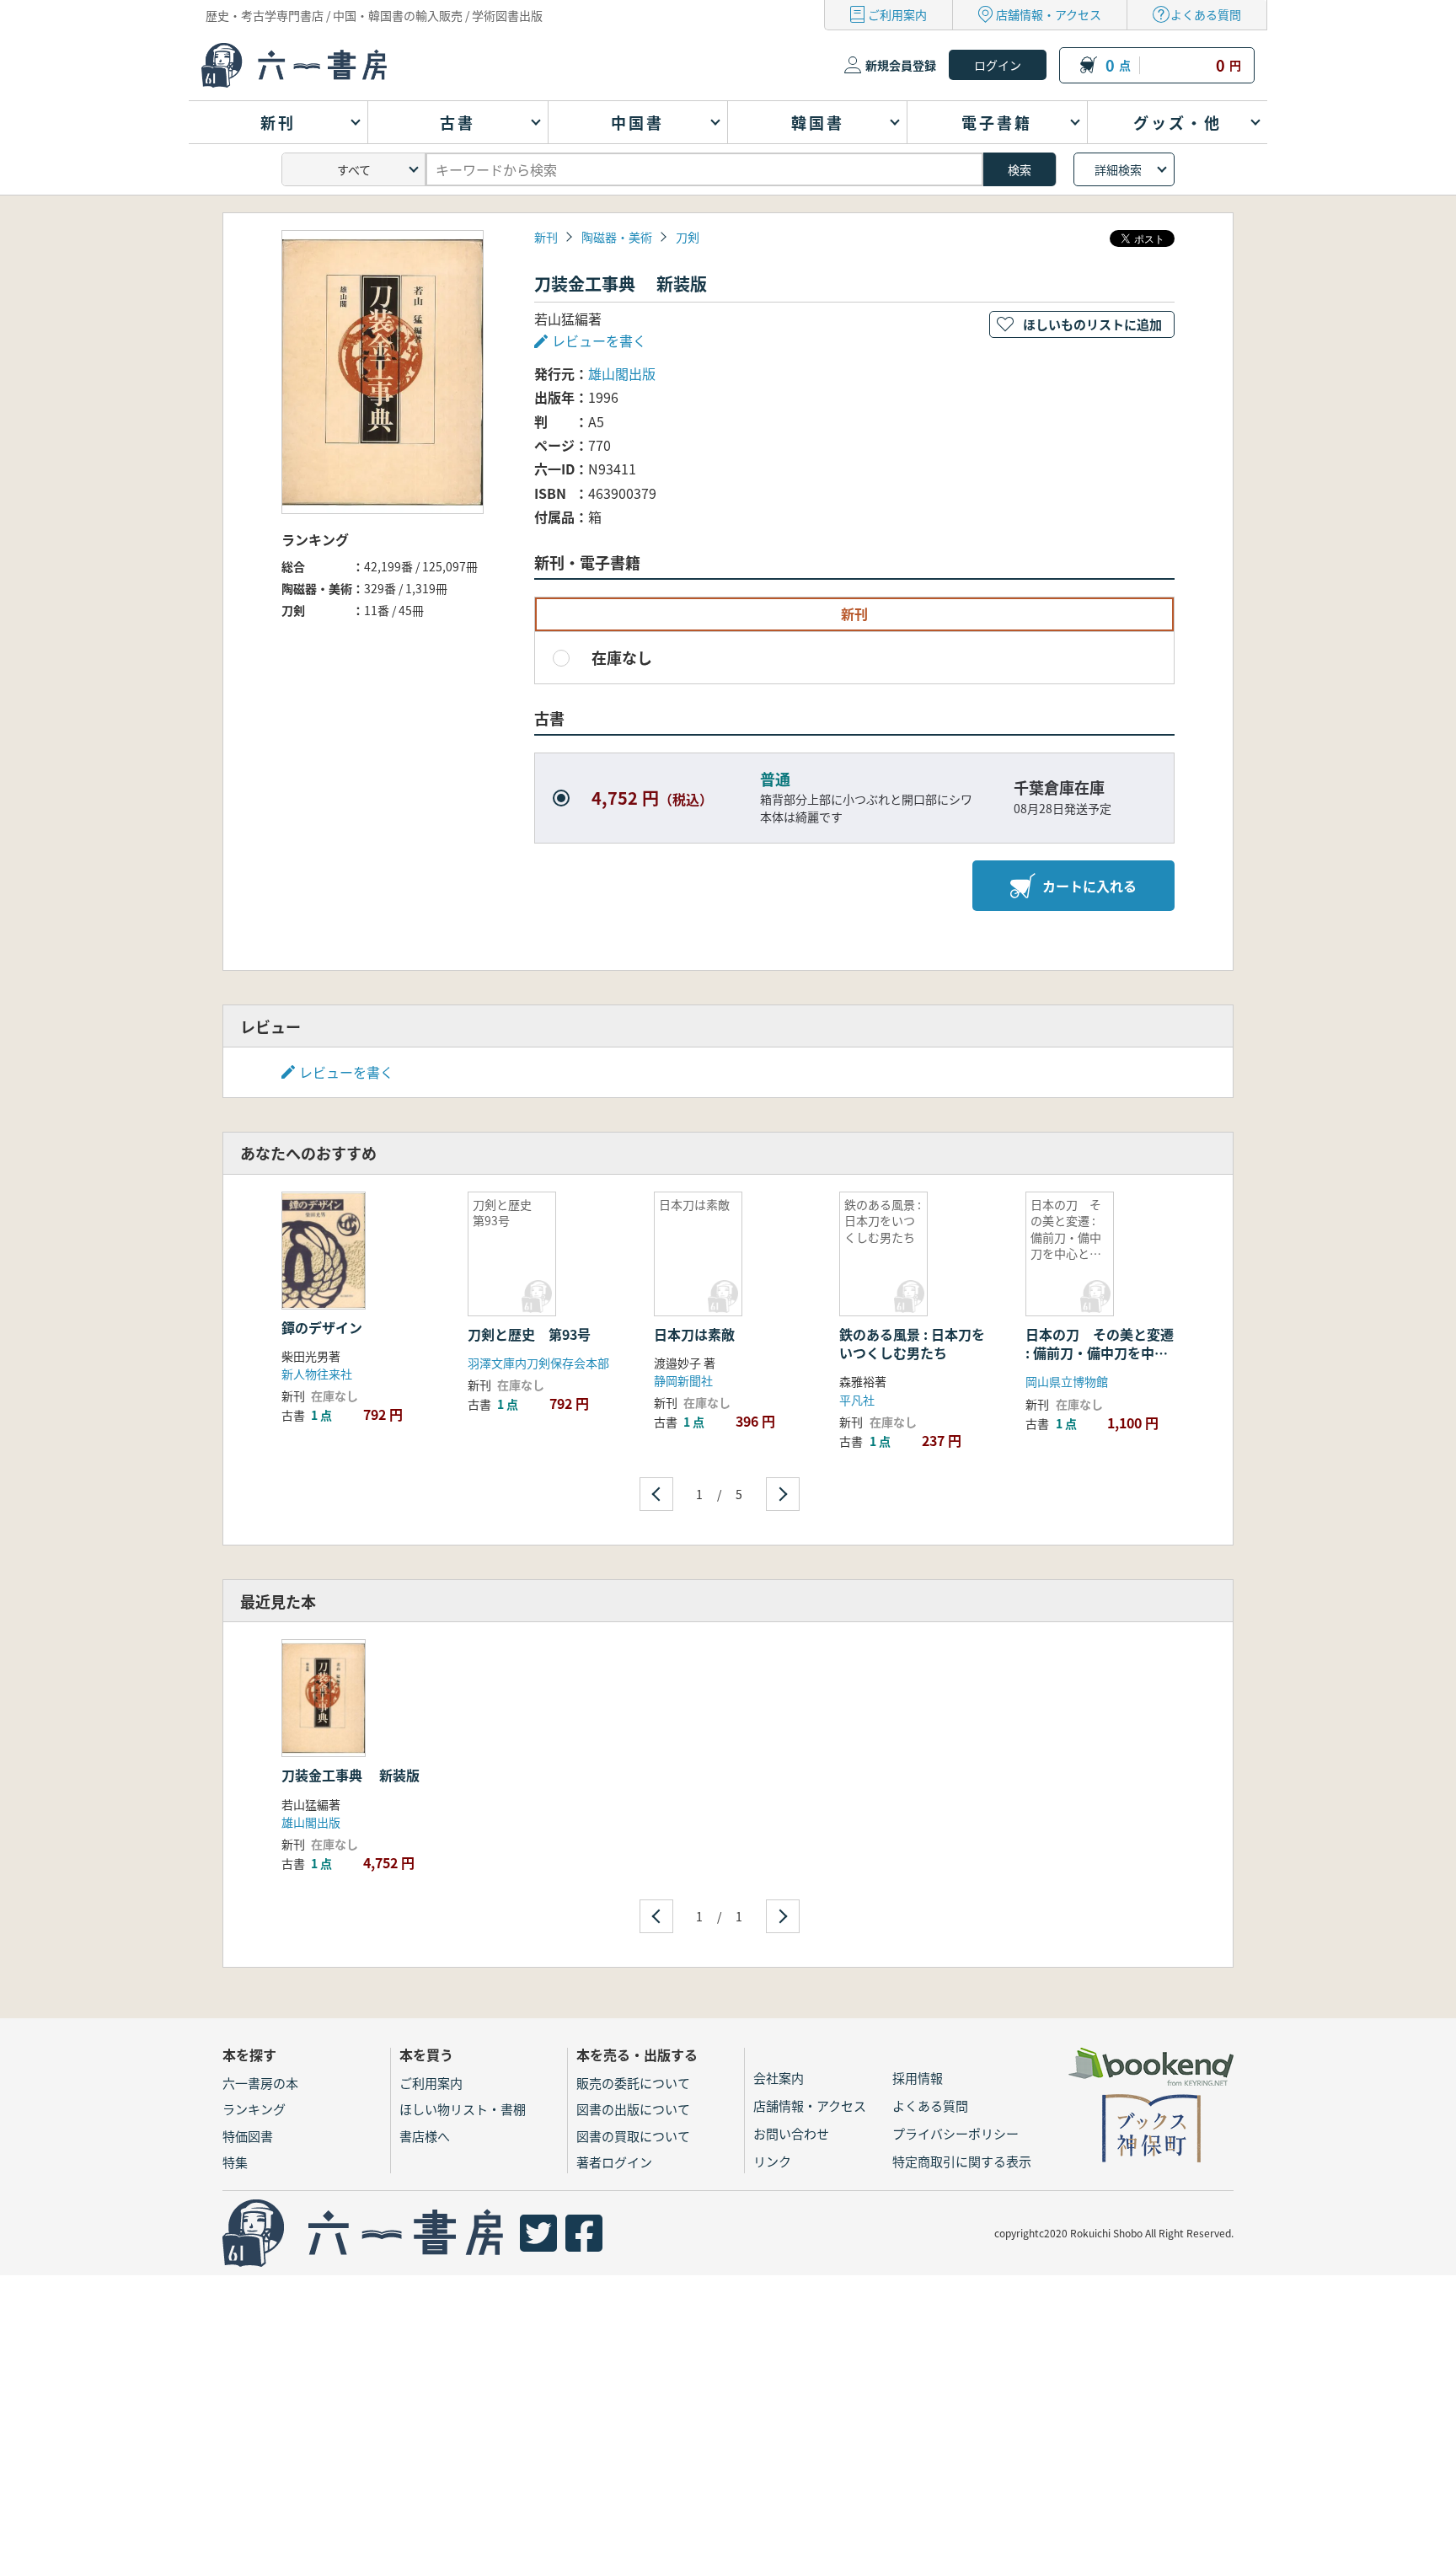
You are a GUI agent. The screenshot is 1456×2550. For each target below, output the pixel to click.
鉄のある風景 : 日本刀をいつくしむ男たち (912, 1343)
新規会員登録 (901, 65)
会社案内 (779, 2078)
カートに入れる (1089, 886)
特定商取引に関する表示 (962, 2161)
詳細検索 (1118, 169)
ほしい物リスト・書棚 (463, 2109)
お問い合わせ (791, 2133)
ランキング (254, 2109)
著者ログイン (614, 2162)
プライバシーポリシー (955, 2133)
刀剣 (688, 237)
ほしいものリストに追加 (1092, 324)
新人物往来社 (317, 1374)
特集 (235, 2162)
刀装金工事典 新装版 (351, 1775)
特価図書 (248, 2136)
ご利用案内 (897, 14)
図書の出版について (633, 2109)
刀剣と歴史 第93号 (529, 1334)
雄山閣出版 (622, 373)
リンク (772, 2161)
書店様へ (425, 2136)
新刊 (546, 237)
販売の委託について (633, 2083)
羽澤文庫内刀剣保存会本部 (538, 1363)
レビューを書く (346, 1072)
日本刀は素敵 (694, 1334)
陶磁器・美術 (617, 237)
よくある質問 (1206, 14)
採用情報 (918, 2078)
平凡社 (857, 1400)
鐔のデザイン (322, 1327)
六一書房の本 (260, 2083)
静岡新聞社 (683, 1380)
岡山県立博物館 (1067, 1381)
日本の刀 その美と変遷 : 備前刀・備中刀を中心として (1100, 1353)
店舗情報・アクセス (1049, 14)
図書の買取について (633, 2136)
